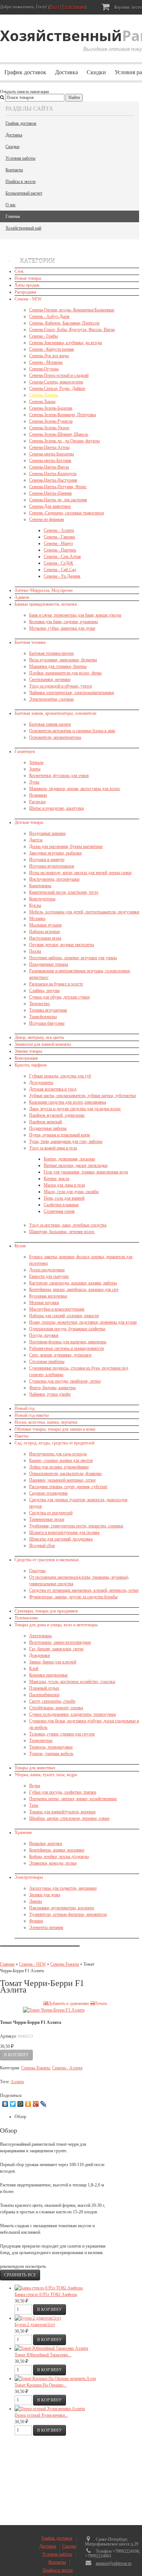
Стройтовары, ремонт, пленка (56, 1708)
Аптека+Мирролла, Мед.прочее (44, 590)
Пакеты (21, 1436)
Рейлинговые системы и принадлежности (66, 1348)
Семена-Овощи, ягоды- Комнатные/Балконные (72, 310)
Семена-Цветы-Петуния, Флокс (58, 487)
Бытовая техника (30, 642)
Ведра (35, 1786)
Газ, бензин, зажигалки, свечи (56, 1649)
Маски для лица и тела (64, 1185)
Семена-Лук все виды (49, 356)
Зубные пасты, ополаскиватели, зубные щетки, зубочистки (82, 1096)
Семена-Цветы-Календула (53, 474)
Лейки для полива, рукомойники (59, 1467)
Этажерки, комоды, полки (53, 1863)
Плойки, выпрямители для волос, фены (65, 673)
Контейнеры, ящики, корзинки (57, 1850)
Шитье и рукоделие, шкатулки (56, 808)
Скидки (96, 72)
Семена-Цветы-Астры (49, 447)
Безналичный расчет (24, 193)
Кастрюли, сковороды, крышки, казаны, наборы (73, 1283)
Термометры (41, 1740)
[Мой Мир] (21, 2104)
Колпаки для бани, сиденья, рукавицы (64, 622)
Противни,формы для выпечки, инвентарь (68, 1342)
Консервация (26, 1058)
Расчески (37, 802)
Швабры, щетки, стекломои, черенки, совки (69, 1818)
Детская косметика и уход (53, 1089)
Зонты (35, 769)
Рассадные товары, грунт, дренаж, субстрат (68, 1487)
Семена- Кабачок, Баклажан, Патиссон (64, 323)
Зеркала (36, 762)
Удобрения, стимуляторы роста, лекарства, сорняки (76, 1526)
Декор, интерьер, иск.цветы (39, 1037)
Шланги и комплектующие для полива (64, 1532)
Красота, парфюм (31, 1065)
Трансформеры (43, 1017)
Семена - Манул (58, 543)
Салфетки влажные (61, 1205)
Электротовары (29, 1877)
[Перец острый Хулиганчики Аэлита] (50, 2409)
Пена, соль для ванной (64, 1198)
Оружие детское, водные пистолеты (62, 945)
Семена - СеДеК (58, 563)
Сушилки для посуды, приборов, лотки (65, 1381)
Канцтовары (40, 886)
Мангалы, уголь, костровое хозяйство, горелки (72, 1682)
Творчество (40, 1004)
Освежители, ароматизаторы (55, 737)
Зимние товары (28, 1051)
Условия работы (20, 158)
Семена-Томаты (44, 395)
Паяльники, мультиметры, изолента (62, 1908)
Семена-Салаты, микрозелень (56, 382)
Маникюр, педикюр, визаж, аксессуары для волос (75, 789)
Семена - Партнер (60, 550)
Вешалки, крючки (46, 1843)
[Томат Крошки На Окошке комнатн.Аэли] (55, 2378)
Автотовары (40, 1636)
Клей (34, 1668)
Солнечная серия (59, 1211)
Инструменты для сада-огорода (58, 1454)
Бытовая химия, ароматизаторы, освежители (55, 713)
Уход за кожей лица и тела (53, 1148)
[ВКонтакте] (5, 2104)
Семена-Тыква (42, 402)
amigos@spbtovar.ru (114, 2563)
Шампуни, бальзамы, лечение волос (62, 1232)
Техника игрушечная (48, 1010)
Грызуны (37, 1571)
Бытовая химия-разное (50, 724)
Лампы (35, 1901)
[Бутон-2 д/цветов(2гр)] (38, 2318)
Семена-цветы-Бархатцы (52, 454)
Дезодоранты (41, 1082)
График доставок (25, 72)
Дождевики (40, 1655)
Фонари (36, 1921)
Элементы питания (46, 1927)
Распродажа (25, 292)
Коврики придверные (48, 1675)
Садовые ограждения (48, 1493)
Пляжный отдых (44, 1688)
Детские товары (29, 822)
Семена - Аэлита (59, 530)
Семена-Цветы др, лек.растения (58, 500)
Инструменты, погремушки (54, 879)
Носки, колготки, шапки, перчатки (46, 1422)
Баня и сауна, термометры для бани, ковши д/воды (75, 615)
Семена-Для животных (50, 506)
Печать (101, 2003)
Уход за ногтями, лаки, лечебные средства (68, 1225)
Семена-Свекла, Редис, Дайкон (57, 388)
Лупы (34, 782)
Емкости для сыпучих (49, 1276)
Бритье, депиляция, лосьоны (69, 1159)
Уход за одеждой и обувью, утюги (60, 686)
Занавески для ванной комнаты (43, 1044)
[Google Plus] (36, 2104)
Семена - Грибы (44, 336)
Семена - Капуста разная (52, 349)
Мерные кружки (44, 1303)
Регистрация (74, 7)
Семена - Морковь (46, 362)
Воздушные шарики (47, 833)
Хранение (23, 1833)
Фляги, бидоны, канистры (52, 1388)
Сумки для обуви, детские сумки (59, 997)
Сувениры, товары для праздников (46, 1611)
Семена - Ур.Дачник (62, 576)
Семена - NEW (28, 299)
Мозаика (37, 918)
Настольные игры (45, 938)
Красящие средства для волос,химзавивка (68, 1102)
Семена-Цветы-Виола (49, 467)
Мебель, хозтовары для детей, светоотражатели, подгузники (84, 912)
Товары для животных (35, 1768)
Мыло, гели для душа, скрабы (71, 1192)
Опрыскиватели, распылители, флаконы (65, 1474)
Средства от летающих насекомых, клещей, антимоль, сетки (84, 1590)
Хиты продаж (27, 285)
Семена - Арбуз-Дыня (49, 316)
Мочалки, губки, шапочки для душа (62, 628)
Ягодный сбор (42, 1546)
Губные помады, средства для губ (60, 1076)
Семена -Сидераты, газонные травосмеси (66, 513)
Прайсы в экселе (21, 182)
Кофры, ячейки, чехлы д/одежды (59, 1857)
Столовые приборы (47, 1361)
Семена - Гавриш (59, 537)
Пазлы (35, 951)
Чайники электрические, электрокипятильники (72, 693)
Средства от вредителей (51, 1513)
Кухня (20, 1246)
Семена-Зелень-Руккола (51, 421)
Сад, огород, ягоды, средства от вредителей (54, 1443)
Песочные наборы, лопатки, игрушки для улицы (73, 958)
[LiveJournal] (44, 2104)
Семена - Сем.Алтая (62, 557)
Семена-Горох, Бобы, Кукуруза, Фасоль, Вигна (72, 330)
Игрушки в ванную (47, 860)
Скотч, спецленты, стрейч (52, 1701)
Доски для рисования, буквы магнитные (66, 846)
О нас (11, 205)
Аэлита (17, 2082)
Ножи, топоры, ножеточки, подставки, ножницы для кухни (83, 1322)
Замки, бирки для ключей (53, 1662)
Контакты (14, 170)
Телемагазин (26, 1618)
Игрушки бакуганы (47, 1023)
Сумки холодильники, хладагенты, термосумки (72, 1714)
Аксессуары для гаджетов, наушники (63, 1888)
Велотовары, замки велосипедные (60, 1642)
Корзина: (127, 7)
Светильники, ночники (50, 679)
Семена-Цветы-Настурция (53, 480)
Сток (19, 271)
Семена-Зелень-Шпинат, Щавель (59, 434)
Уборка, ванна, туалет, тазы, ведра (46, 1775)
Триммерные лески (47, 1519)
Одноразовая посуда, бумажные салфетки (67, 1329)
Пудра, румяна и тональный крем (60, 1135)
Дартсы (36, 840)
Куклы (35, 905)
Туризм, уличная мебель (51, 1754)
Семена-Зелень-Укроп (49, 428)
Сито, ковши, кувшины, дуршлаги (60, 1355)
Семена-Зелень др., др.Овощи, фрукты (64, 441)
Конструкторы (42, 899)
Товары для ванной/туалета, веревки (62, 1812)
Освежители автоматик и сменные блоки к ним (72, 731)
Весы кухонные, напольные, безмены (63, 660)
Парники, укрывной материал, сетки (62, 1480)
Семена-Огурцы (44, 369)
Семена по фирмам (47, 519)
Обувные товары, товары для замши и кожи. (55, 1429)
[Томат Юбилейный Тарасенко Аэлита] (51, 2348)
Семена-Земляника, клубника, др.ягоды (66, 343)
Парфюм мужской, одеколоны (57, 1115)
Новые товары (28, 278)
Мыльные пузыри (45, 925)
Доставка (66, 72)
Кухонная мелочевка (48, 1296)
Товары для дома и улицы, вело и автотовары (56, 1625)
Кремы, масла (56, 1179)
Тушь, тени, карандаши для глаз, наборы (66, 1141)
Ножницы (38, 795)
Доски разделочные (47, 1270)
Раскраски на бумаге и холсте (56, 984)
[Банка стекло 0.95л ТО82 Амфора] (49, 2288)
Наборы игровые (45, 932)
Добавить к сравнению (69, 2003)
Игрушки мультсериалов (52, 866)
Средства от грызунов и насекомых (47, 1560)
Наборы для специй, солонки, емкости (64, 1316)
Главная (13, 216)
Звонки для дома (45, 1895)
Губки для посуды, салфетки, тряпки (63, 1792)
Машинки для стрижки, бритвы (58, 666)
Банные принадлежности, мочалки (46, 604)
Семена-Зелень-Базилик (51, 408)
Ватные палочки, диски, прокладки (76, 1165)
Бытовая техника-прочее (52, 653)
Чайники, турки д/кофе (50, 1394)
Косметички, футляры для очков (59, 775)
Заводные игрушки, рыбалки (55, 853)
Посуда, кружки (44, 1335)
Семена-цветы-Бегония (50, 460)
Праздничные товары (49, 964)
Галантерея (25, 751)
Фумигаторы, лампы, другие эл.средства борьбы (73, 1597)
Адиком (22, 597)
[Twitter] (13, 2104)
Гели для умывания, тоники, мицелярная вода (86, 1172)
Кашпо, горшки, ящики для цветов (61, 1460)
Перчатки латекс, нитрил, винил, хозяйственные (73, 1799)
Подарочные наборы (48, 1128)
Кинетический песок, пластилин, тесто (64, 892)
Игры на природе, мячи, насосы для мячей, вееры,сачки (80, 873)
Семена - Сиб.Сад (60, 570)
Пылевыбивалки (44, 1695)
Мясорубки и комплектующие (57, 1309)
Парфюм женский (46, 1122)
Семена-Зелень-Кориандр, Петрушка (62, 415)
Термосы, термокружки (51, 1747)
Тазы (34, 1805)
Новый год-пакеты (32, 1415)
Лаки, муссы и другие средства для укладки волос (75, 1109)
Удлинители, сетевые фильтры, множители (68, 1914)
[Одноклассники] (28, 2104)
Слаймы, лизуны (44, 990)
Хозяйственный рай (23, 228)
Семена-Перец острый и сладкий (59, 375)
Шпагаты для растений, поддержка (61, 1539)
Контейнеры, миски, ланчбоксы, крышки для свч (74, 1289)
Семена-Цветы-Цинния (50, 493)
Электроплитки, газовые (52, 699)
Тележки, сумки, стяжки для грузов (62, 1734)
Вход (55, 7)
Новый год (25, 1408)
